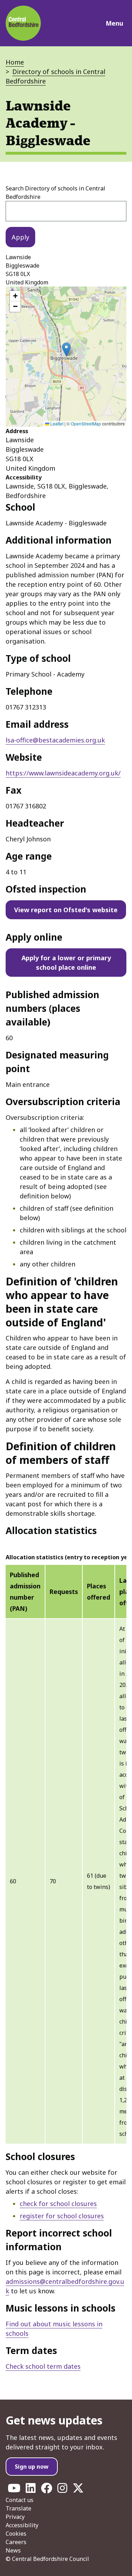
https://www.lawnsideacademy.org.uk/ (63, 773)
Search (55, 193)
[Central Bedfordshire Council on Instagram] (62, 2490)
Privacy (15, 2517)
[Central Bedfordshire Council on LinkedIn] (31, 2490)
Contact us (20, 2500)
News (13, 2550)
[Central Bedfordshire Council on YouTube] (14, 2490)
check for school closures (58, 2204)
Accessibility (22, 2525)
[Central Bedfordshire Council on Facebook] (46, 2490)
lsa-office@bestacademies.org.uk (55, 740)
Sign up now (32, 2467)
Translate (18, 2508)
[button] (66, 349)
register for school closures (62, 2216)
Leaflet (56, 423)
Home (15, 62)
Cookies (16, 2534)
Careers (16, 2542)
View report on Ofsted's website (66, 910)
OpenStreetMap (86, 423)
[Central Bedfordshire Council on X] (78, 2490)
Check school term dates (43, 2366)
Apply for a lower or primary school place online (66, 963)
